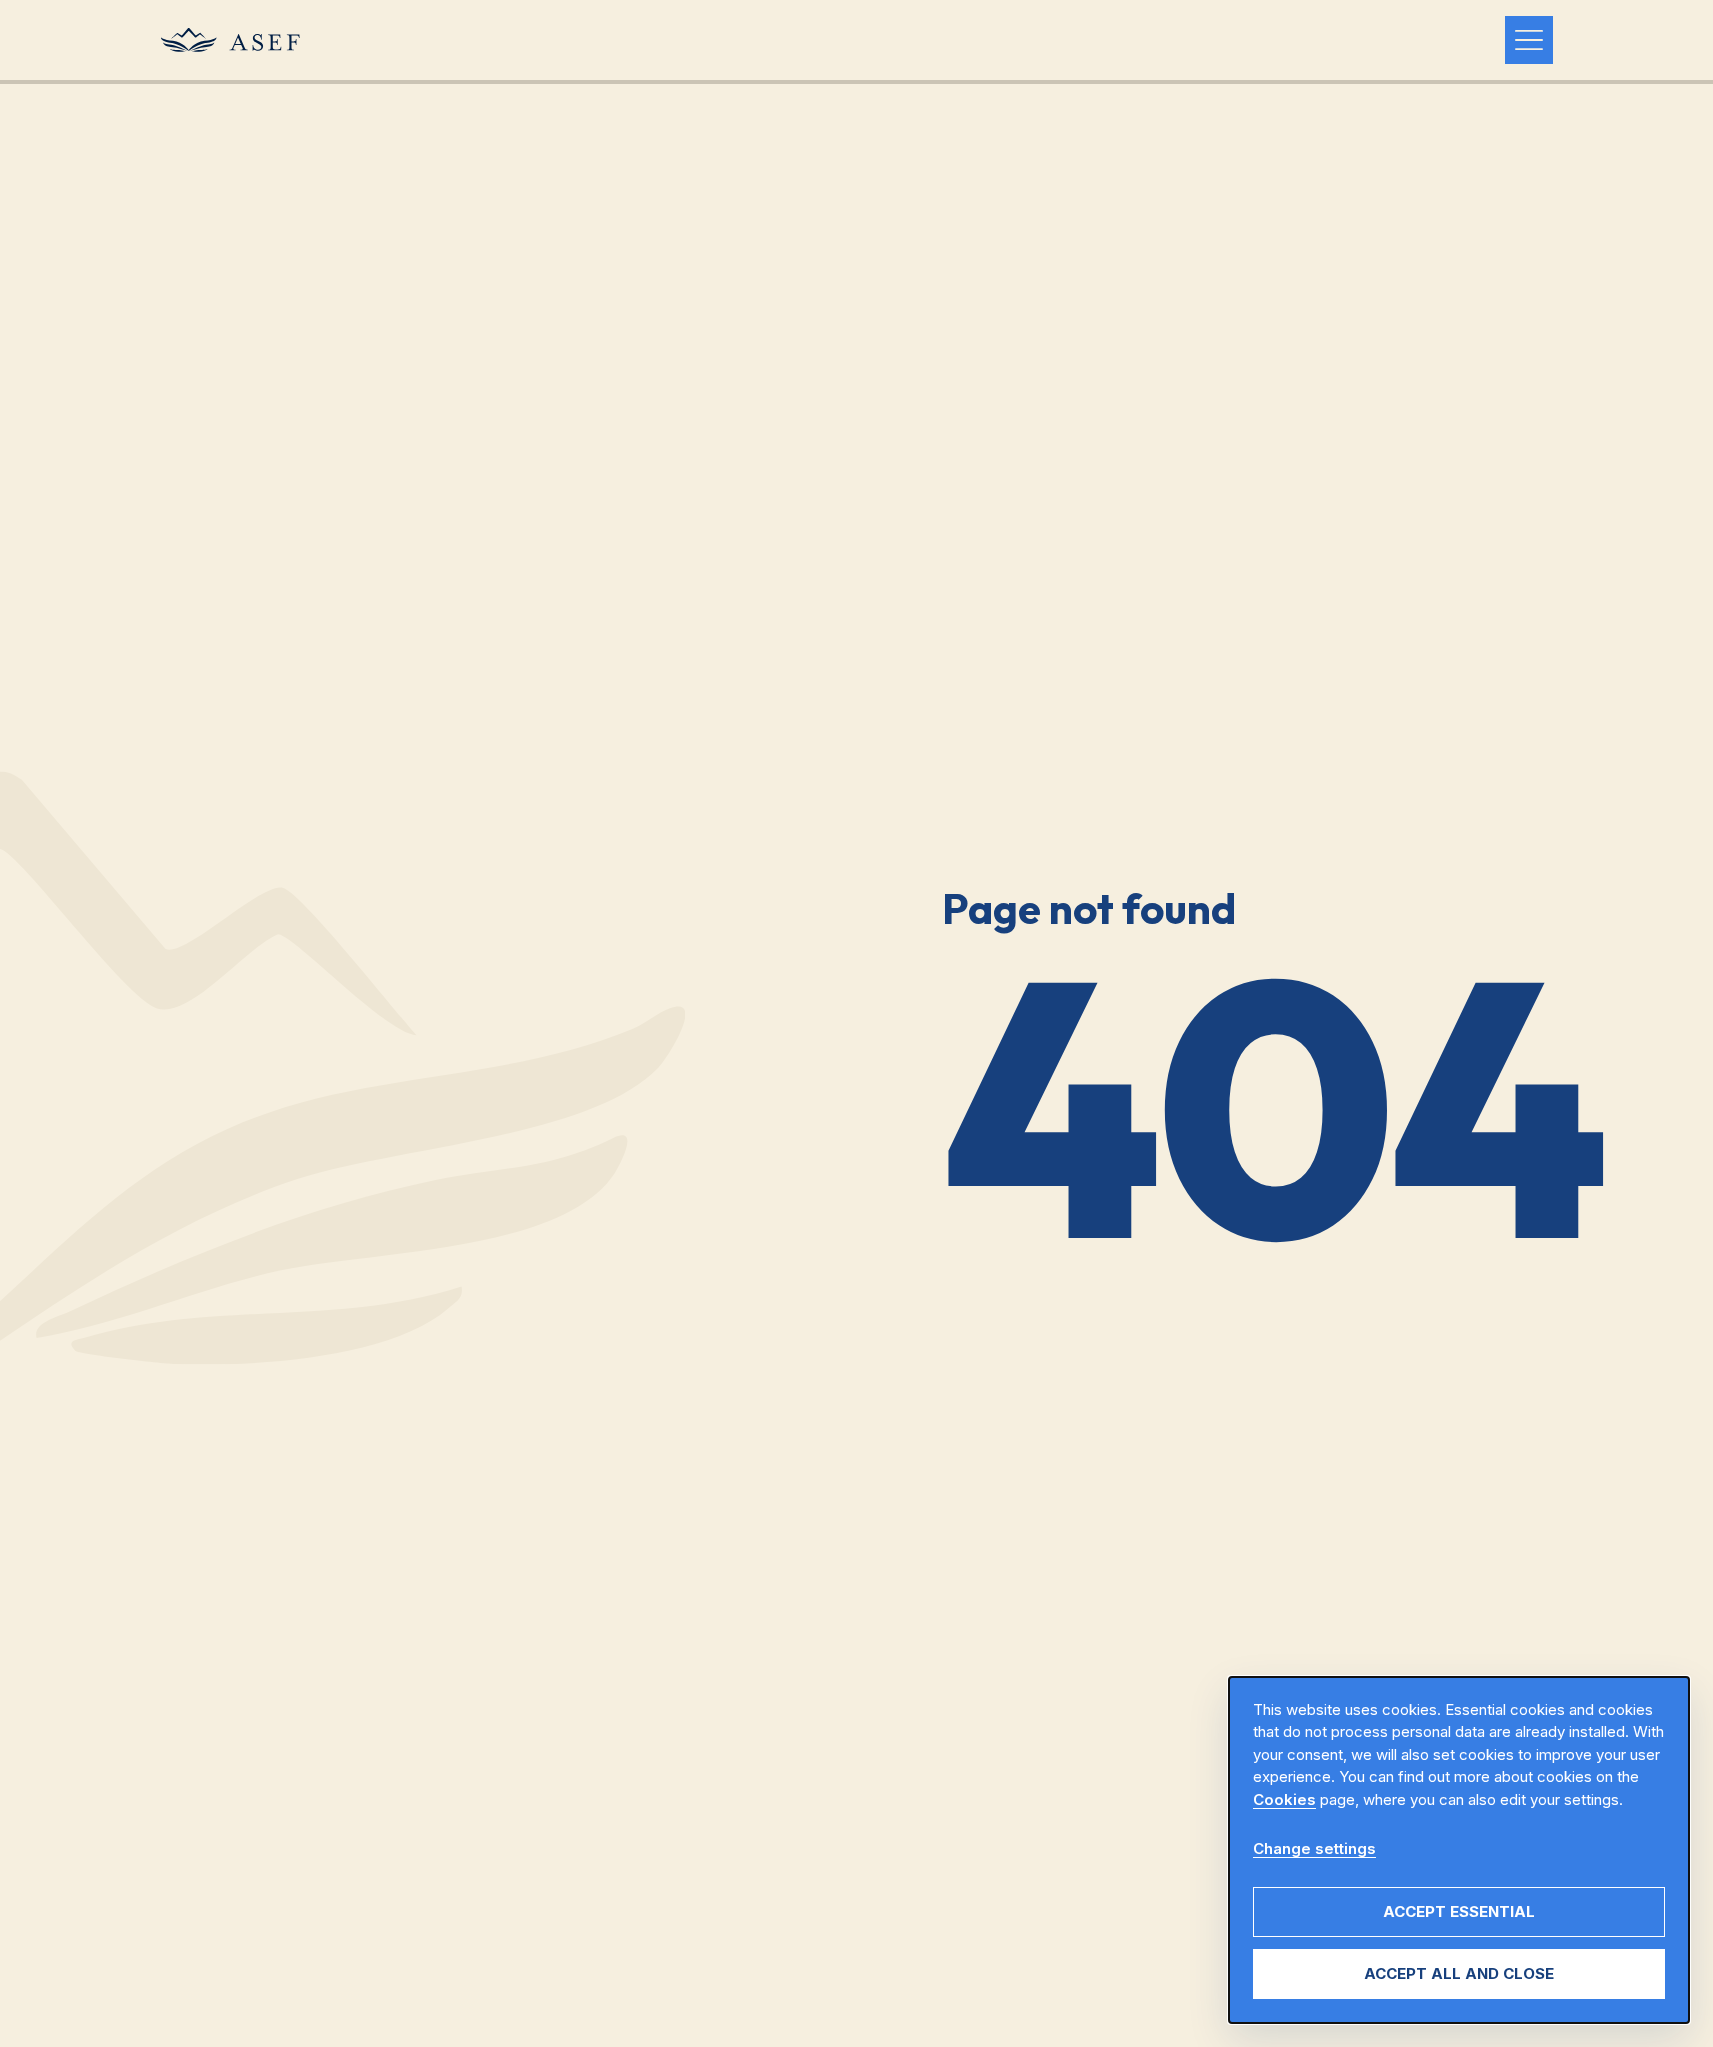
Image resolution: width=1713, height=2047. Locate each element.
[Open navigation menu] (1529, 40)
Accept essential (1459, 1911)
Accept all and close (1459, 1973)
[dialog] (1459, 1850)
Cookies (1284, 1799)
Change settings (1314, 1848)
